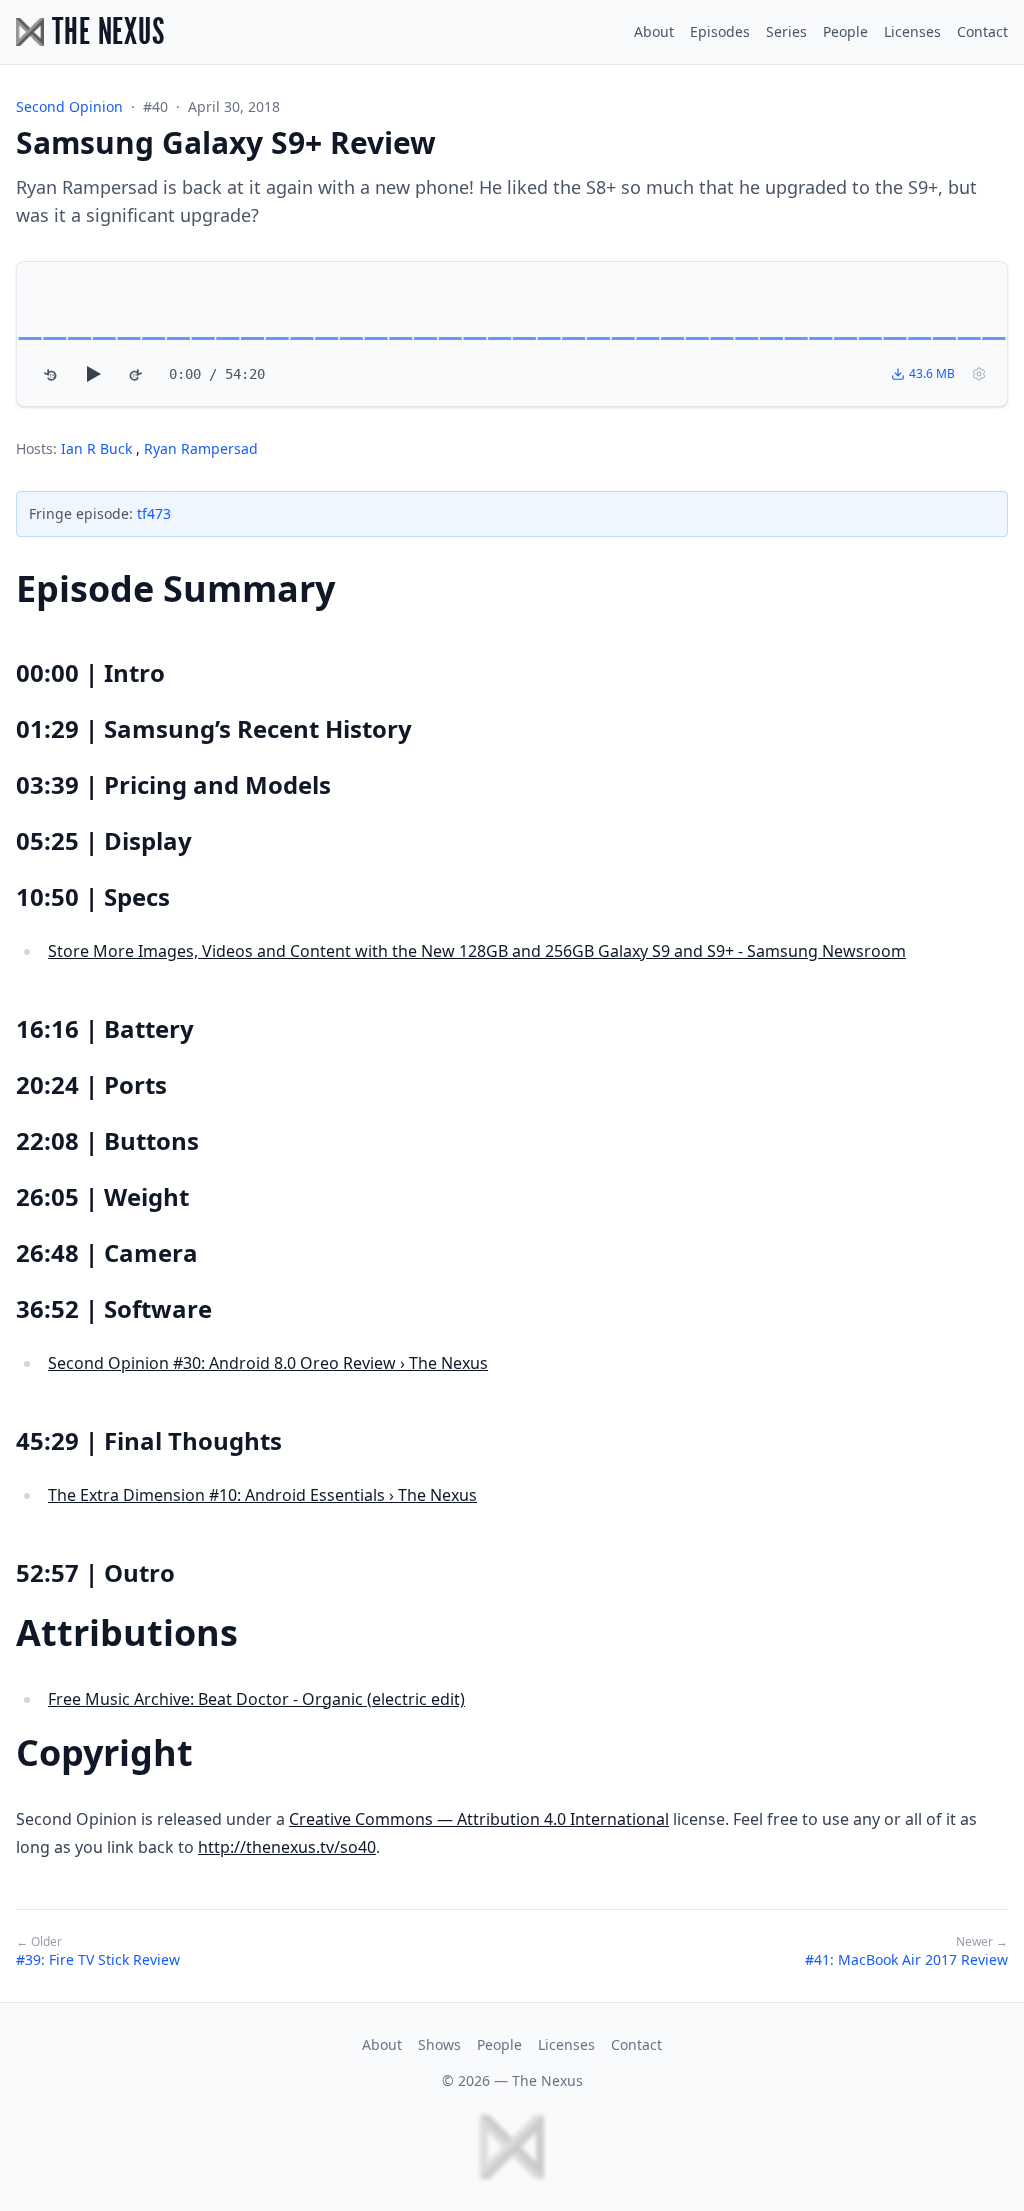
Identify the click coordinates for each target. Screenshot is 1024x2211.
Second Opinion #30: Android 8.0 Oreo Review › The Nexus (268, 1363)
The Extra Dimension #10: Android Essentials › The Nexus (262, 1495)
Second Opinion (69, 106)
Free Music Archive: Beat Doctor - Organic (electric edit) (256, 1699)
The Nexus (547, 2080)
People (845, 31)
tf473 (154, 513)
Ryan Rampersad (201, 448)
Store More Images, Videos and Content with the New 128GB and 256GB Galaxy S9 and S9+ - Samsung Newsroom (477, 951)
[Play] (93, 374)
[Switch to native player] (979, 374)
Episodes (720, 31)
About (654, 31)
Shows (439, 2044)
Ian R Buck (98, 448)
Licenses (912, 31)
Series (786, 31)
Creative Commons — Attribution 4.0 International (479, 1819)
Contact (982, 31)
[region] (512, 334)
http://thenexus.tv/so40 (287, 1847)
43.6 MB (932, 373)
